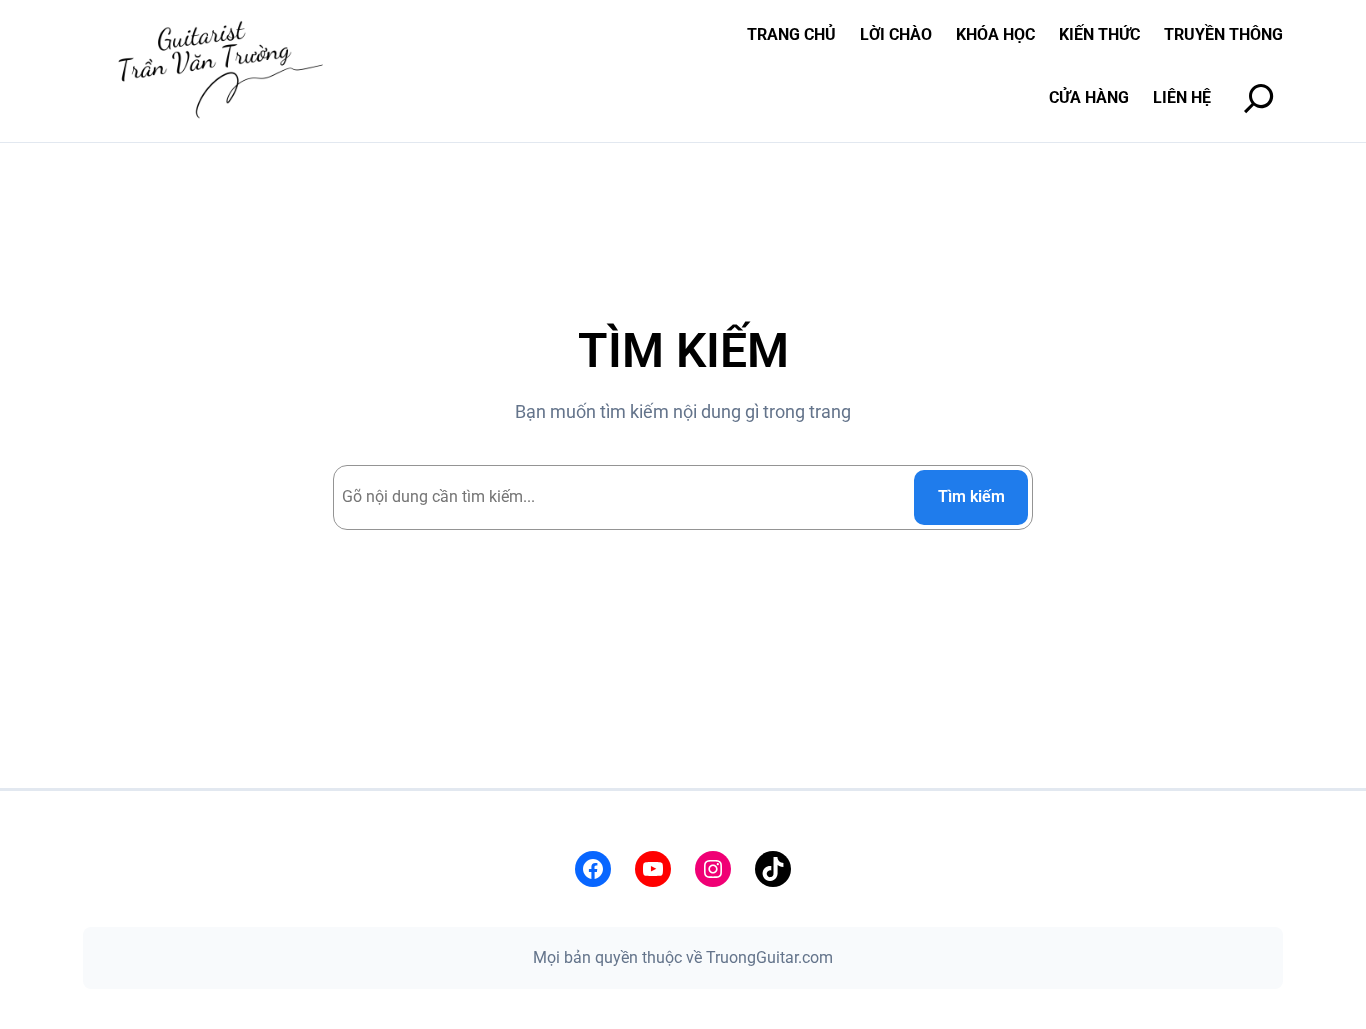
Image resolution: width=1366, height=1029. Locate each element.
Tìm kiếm (971, 496)
